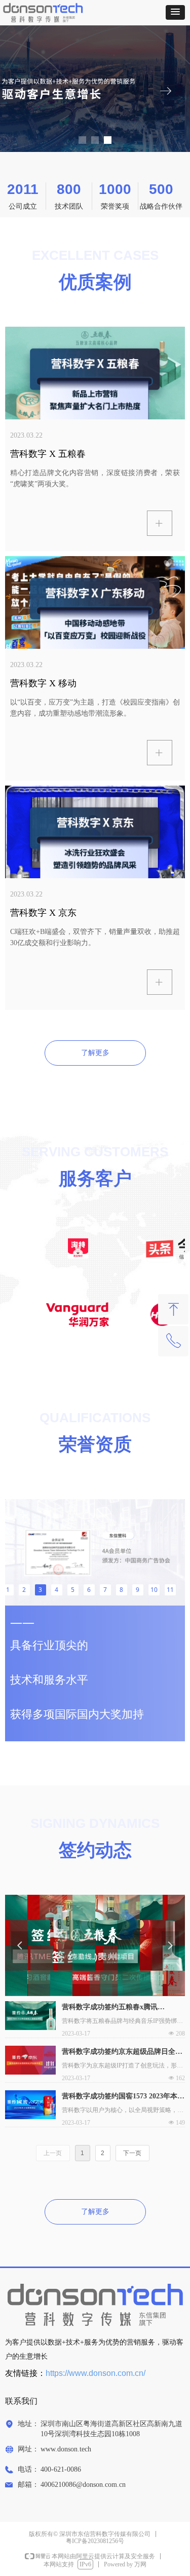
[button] (175, 12)
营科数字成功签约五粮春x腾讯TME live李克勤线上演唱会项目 (111, 2008)
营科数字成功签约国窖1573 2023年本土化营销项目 (123, 2097)
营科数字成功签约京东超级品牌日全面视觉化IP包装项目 (122, 2053)
